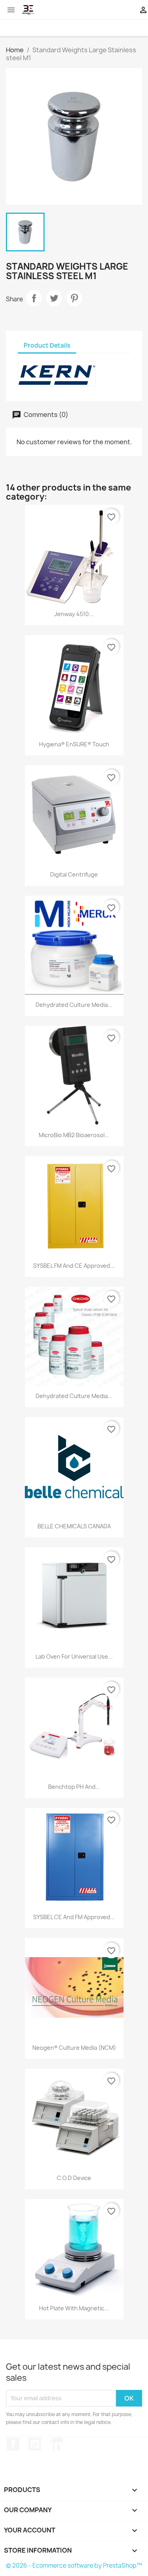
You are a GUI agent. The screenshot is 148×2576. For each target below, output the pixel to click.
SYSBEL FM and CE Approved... (74, 1266)
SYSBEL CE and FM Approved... (74, 1917)
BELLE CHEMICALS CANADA (74, 1526)
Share (34, 298)
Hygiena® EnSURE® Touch (74, 744)
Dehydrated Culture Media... (74, 1005)
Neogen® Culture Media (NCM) (74, 2048)
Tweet (54, 298)
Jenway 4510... (74, 614)
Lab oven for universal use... (74, 1656)
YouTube (35, 2444)
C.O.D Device (74, 2178)
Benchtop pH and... (74, 1787)
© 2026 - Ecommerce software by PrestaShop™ (74, 2566)
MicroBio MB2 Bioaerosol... (74, 1135)
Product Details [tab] (47, 345)
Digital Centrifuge (74, 874)
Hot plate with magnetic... (74, 2308)
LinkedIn (56, 2444)
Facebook (13, 2444)
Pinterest (74, 298)
